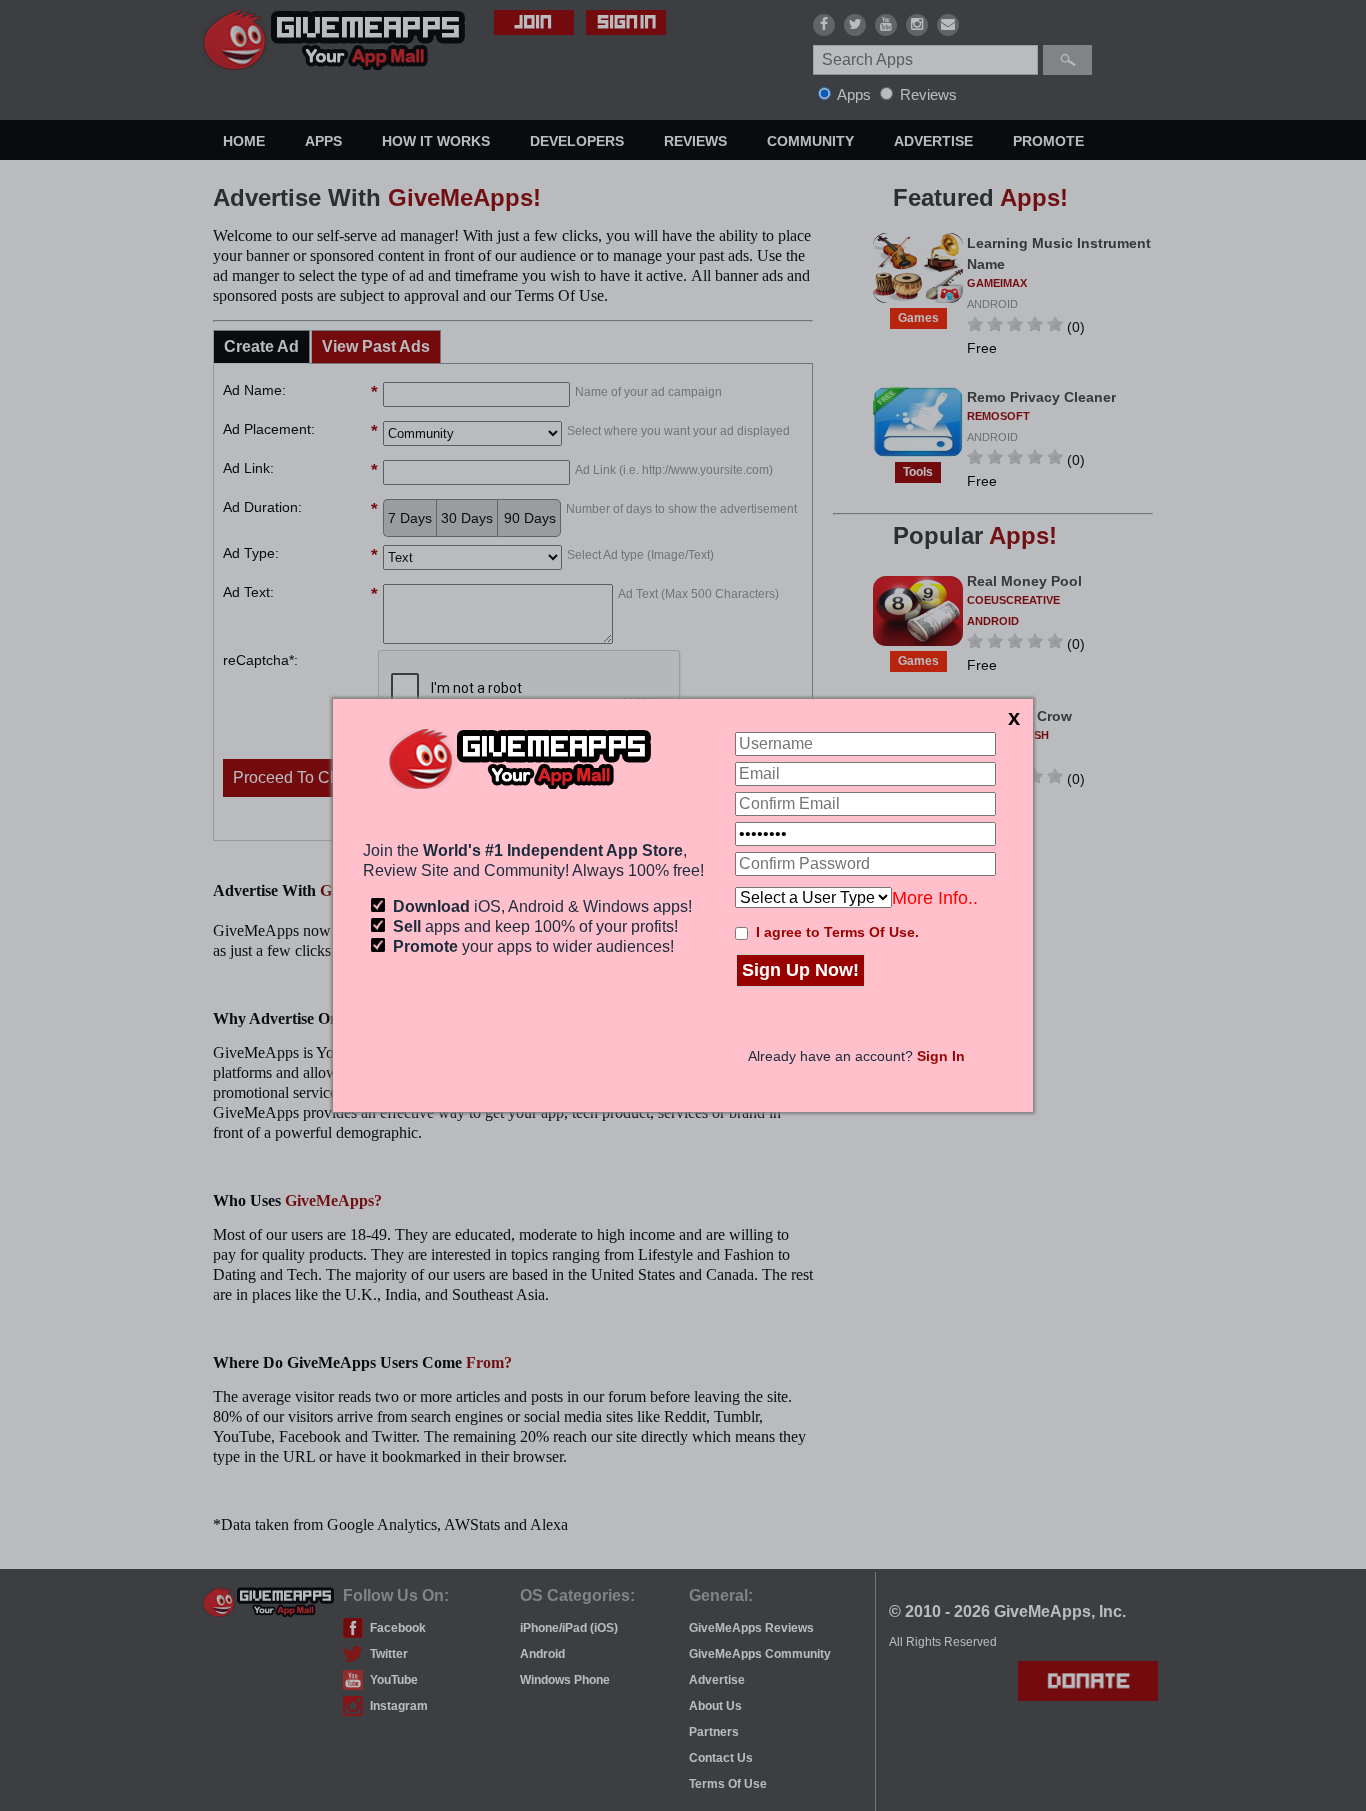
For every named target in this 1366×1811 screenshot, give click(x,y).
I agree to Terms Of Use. (837, 932)
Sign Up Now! (800, 970)
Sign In (941, 1056)
